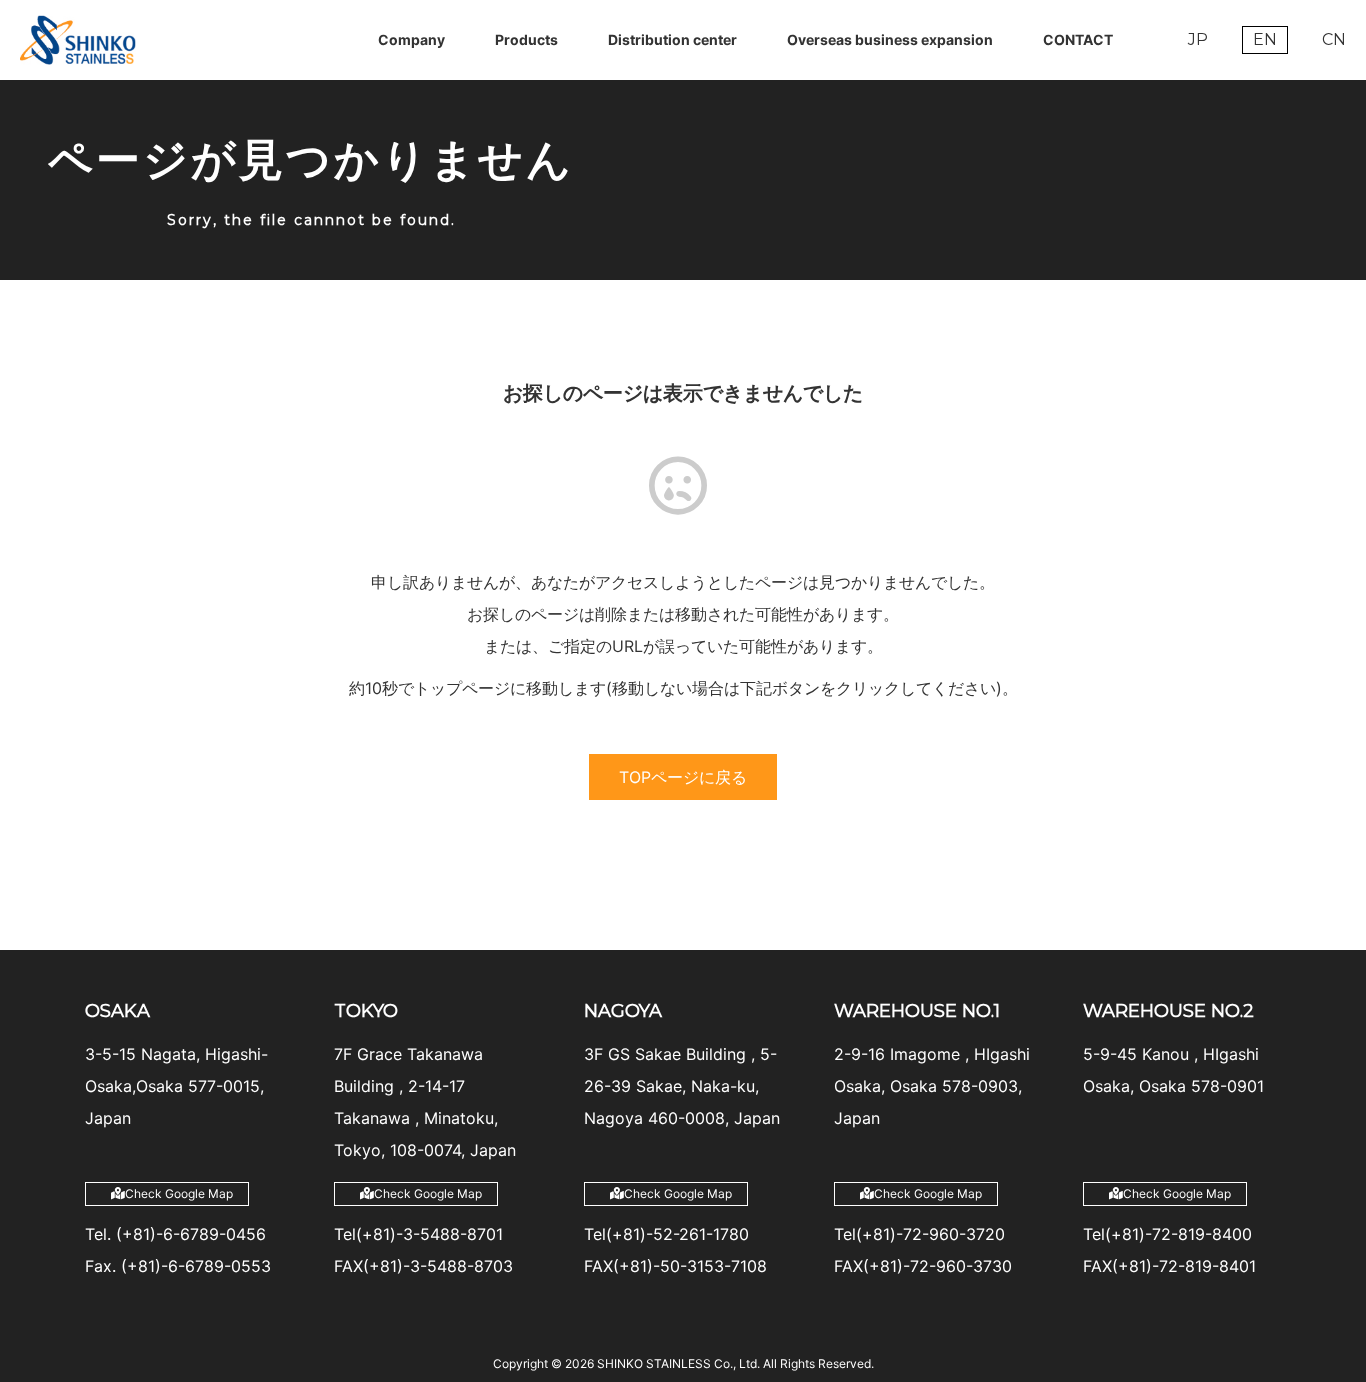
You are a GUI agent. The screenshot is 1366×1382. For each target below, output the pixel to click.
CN (1334, 39)
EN (1265, 39)
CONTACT (1078, 39)
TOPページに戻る (683, 777)
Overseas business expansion (890, 39)
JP (1198, 39)
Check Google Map (179, 1193)
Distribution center (672, 39)
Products (526, 39)
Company (411, 39)
